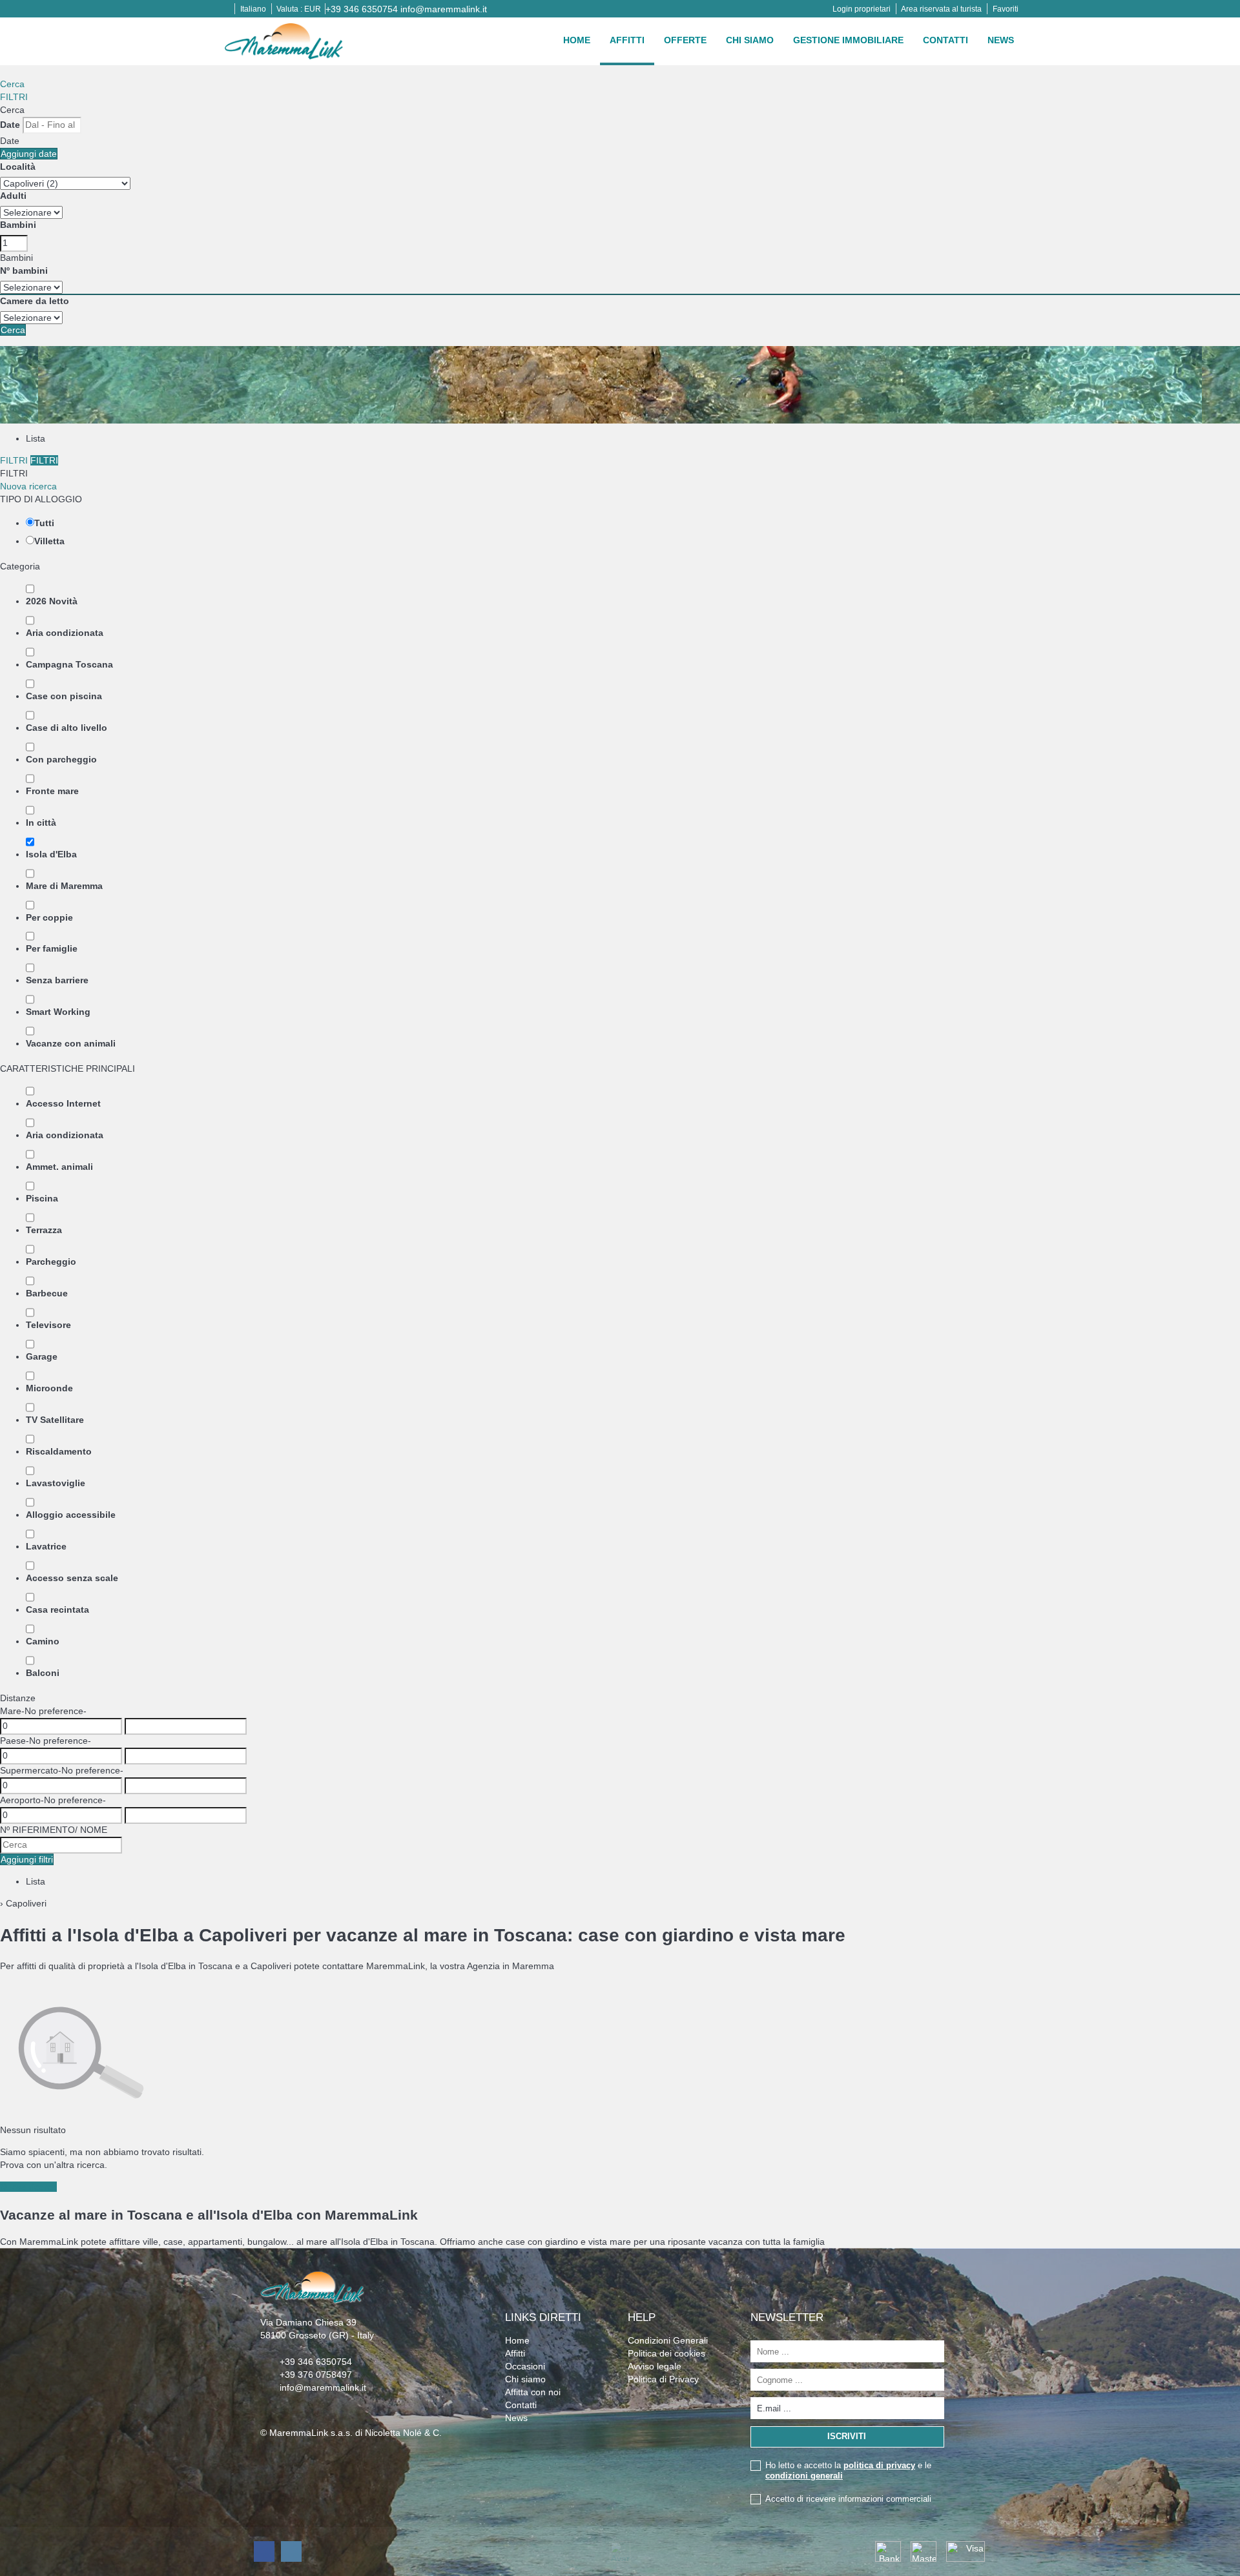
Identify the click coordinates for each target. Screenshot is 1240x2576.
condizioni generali (804, 2476)
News (1001, 40)
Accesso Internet (63, 1103)
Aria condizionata (65, 633)
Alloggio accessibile (71, 1515)
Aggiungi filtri (27, 1859)
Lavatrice (46, 1546)
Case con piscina (64, 696)
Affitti (627, 40)
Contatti (945, 40)
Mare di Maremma (64, 886)
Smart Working (58, 1012)
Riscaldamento (59, 1451)
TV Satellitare (55, 1420)
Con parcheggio (61, 759)
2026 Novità (52, 601)
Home (577, 40)
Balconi (43, 1673)
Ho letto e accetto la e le (848, 2470)
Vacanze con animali (71, 1043)
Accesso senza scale (72, 1578)
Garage (42, 1356)
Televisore (48, 1325)
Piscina (42, 1198)
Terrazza (44, 1230)
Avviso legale (655, 2366)
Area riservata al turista (941, 9)
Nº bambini (24, 271)
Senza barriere (57, 980)
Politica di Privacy (663, 2379)
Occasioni (525, 2366)
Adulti (13, 196)
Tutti (44, 523)
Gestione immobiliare (848, 40)
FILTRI (14, 97)
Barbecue (47, 1293)
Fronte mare (52, 791)
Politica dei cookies (666, 2353)
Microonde (49, 1388)
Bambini (18, 225)
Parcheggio (51, 1262)
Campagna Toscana (69, 664)
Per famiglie (52, 948)
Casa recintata (57, 1610)
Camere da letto (35, 301)
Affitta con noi (533, 2392)
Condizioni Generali (668, 2340)
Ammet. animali (59, 1167)
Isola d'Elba (51, 854)
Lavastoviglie (56, 1483)
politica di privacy (879, 2465)
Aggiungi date (29, 154)
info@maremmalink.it (444, 9)
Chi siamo (750, 40)
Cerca (12, 84)
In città (41, 823)
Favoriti (1006, 9)
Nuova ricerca (28, 486)
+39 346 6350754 (362, 9)
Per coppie (49, 917)
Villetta (49, 541)
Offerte (685, 40)
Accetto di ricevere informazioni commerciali (848, 2499)
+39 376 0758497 (316, 2375)
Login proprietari (862, 9)
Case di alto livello (67, 728)
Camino (43, 1641)
